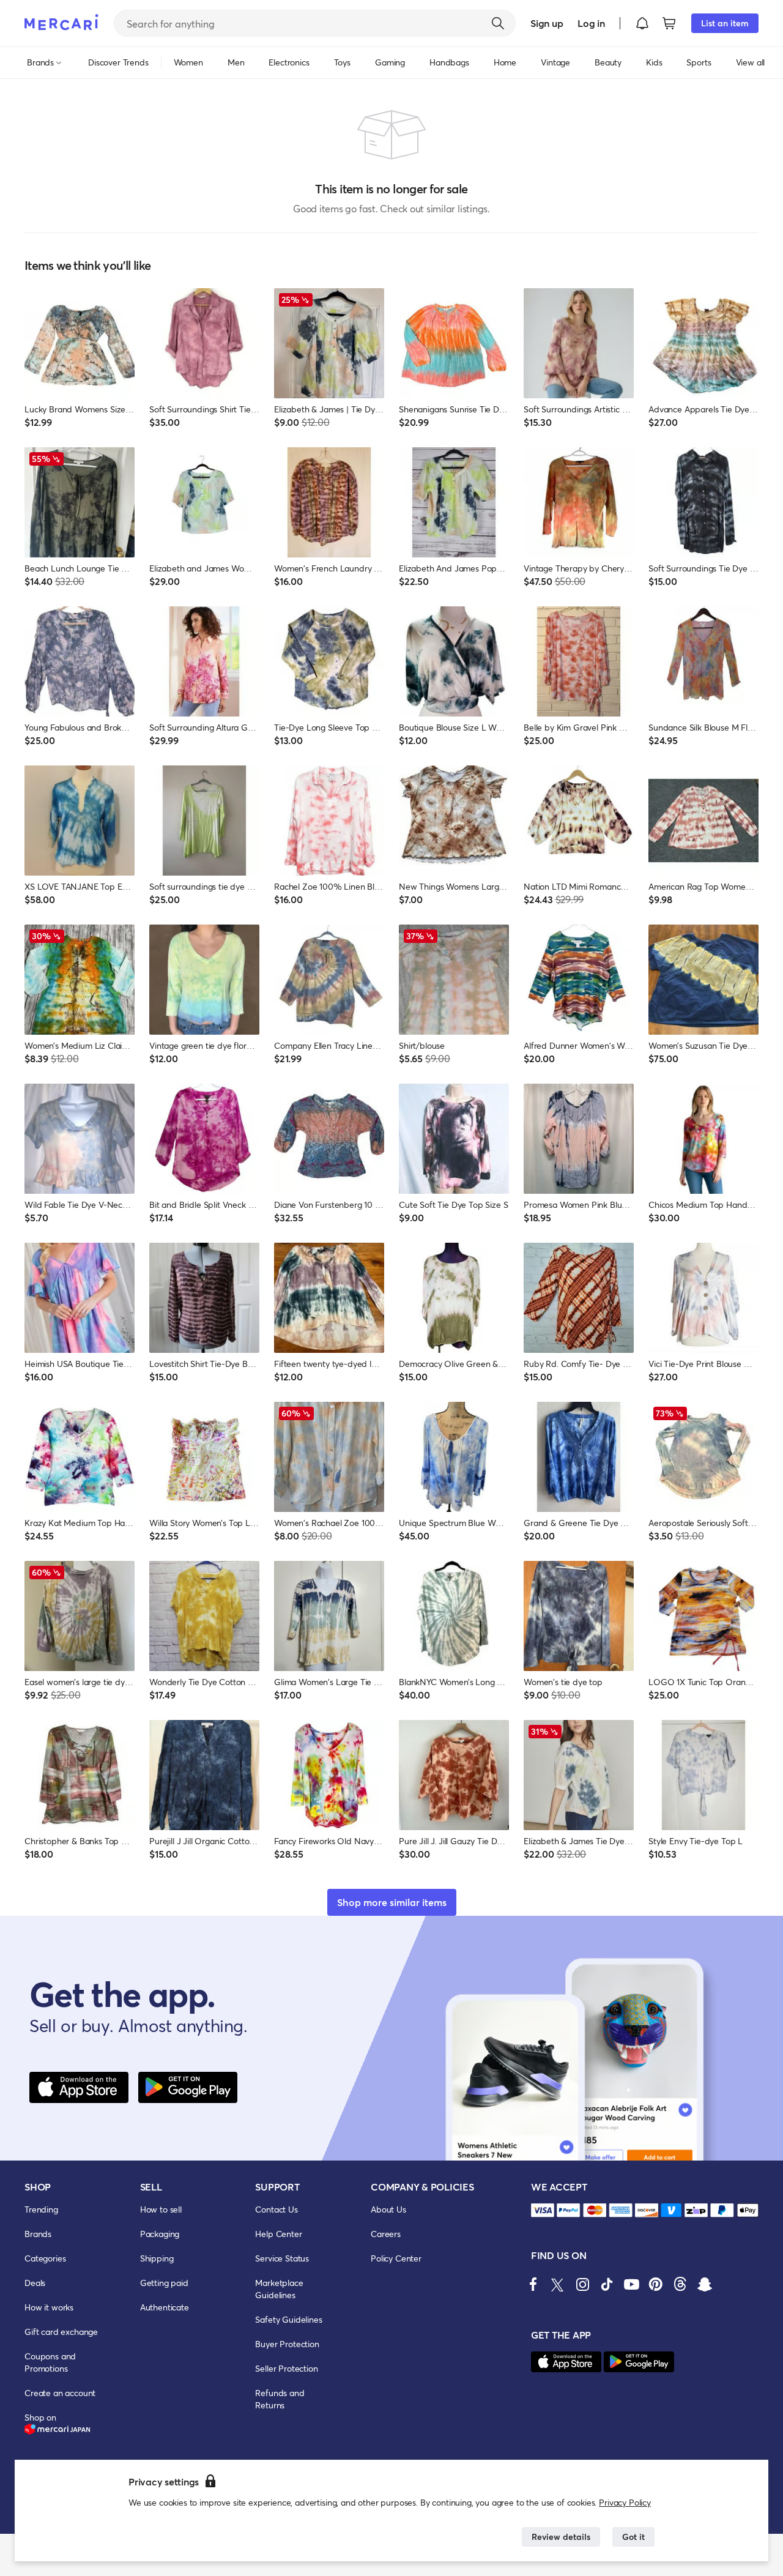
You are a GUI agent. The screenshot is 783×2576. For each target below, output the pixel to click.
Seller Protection (286, 2368)
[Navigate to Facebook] (533, 2284)
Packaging (160, 2234)
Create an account (60, 2393)
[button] (642, 23)
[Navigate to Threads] (680, 2284)
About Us (388, 2209)
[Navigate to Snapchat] (705, 2284)
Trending (41, 2209)
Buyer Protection (287, 2344)
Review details (561, 2537)
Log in (591, 23)
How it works (49, 2307)
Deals (35, 2283)
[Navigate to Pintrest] (656, 2284)
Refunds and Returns (280, 2399)
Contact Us (276, 2209)
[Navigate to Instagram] (582, 2284)
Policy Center (396, 2258)
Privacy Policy (625, 2502)
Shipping (157, 2258)
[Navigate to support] (543, 2210)
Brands (38, 2234)
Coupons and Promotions (50, 2362)
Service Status (282, 2258)
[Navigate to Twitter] (558, 2284)
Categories (45, 2258)
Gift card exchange (61, 2332)
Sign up (547, 23)
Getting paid (164, 2283)
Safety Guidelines (288, 2319)
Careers (386, 2234)
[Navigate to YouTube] (631, 2284)
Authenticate (165, 2307)
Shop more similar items (392, 1902)
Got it (633, 2537)
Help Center (278, 2234)
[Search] (498, 23)
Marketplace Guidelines (279, 2289)
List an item (725, 23)
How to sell (161, 2209)
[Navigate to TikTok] (607, 2284)
